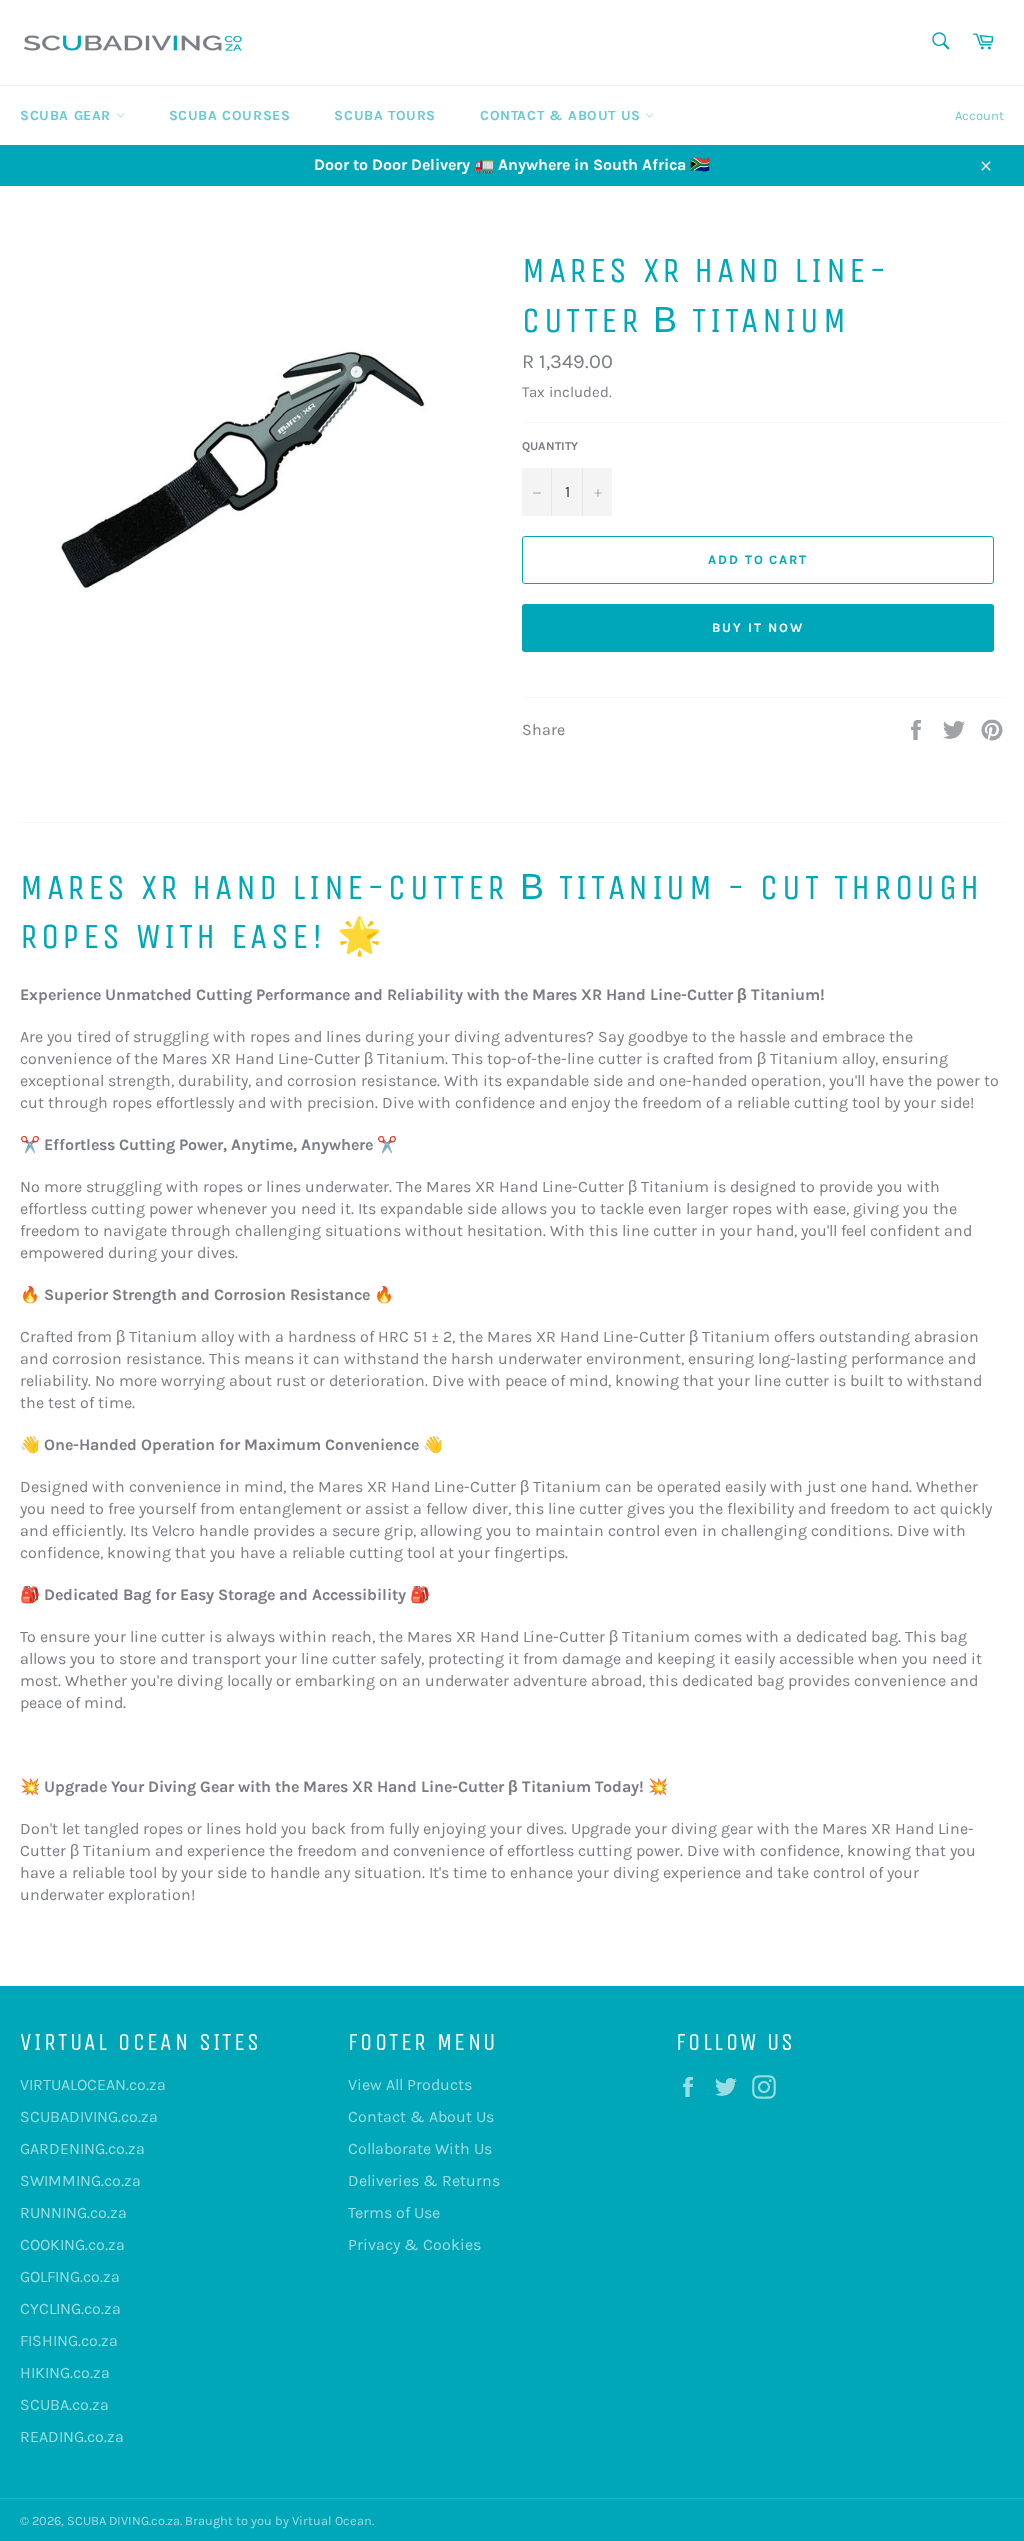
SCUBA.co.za (64, 2404)
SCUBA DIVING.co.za (123, 2520)
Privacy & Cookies (414, 2244)
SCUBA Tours (385, 115)
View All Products (410, 2084)
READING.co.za (72, 2436)
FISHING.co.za (69, 2340)
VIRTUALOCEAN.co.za (93, 2084)
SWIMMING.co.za (80, 2180)
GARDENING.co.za (82, 2148)
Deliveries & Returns (424, 2180)
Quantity (550, 446)
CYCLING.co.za (70, 2308)
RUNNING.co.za (73, 2212)
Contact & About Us (562, 115)
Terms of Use (394, 2212)
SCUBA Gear (68, 115)
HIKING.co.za (65, 2372)
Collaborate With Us (420, 2148)
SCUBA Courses (230, 115)
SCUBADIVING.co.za (89, 2116)
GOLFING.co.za (70, 2276)
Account (979, 115)
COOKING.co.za (72, 2244)
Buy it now (758, 627)
